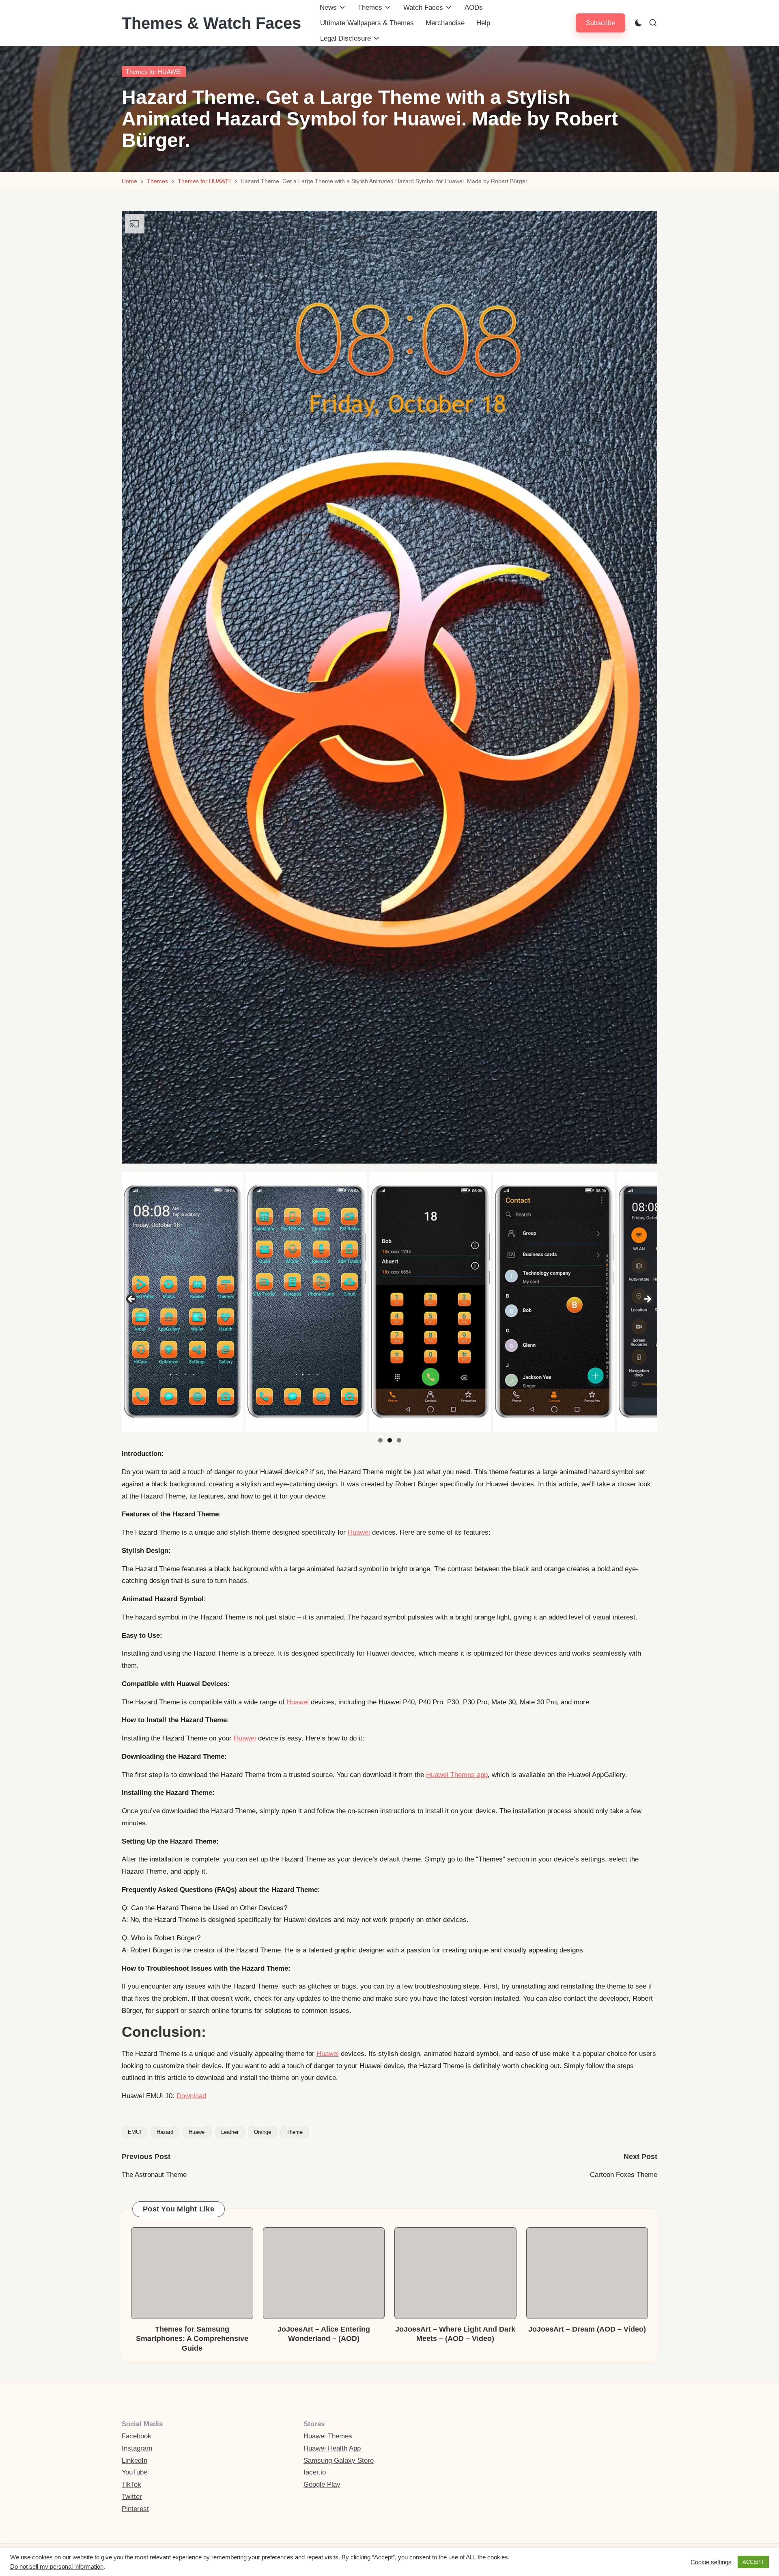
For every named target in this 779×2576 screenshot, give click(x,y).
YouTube (134, 2472)
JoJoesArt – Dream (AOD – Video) (587, 2329)
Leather (230, 2132)
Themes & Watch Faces (211, 23)
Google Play (322, 2484)
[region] (389, 1302)
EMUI (134, 2132)
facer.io (315, 2472)
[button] (600, 23)
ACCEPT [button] (753, 2562)
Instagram (137, 2448)
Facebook (137, 2436)
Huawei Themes (328, 2436)
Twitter (132, 2497)
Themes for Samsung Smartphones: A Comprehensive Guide (192, 2339)
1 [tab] (380, 1440)
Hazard (165, 2132)
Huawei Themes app (457, 1775)
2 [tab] (390, 1440)
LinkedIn (134, 2460)
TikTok (131, 2484)
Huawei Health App (332, 2448)
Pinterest (135, 2509)
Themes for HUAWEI (154, 72)
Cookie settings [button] (711, 2562)
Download (191, 2096)
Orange (263, 2132)
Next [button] (647, 1300)
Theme (295, 2132)
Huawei (359, 1532)
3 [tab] (399, 1440)
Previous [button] (132, 1300)
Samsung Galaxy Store (339, 2460)
